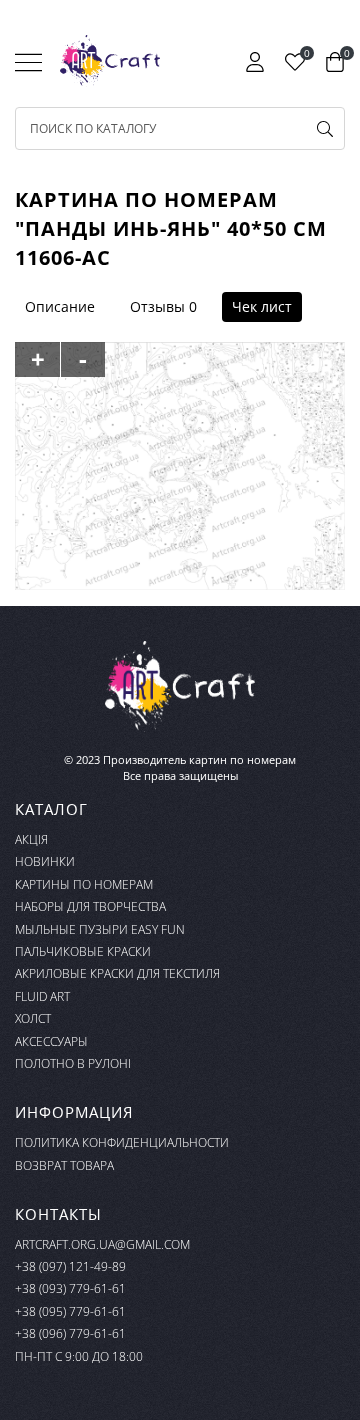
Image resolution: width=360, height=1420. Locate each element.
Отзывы (157, 306)
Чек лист (262, 306)
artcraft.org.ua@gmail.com (102, 1244)
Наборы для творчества (90, 906)
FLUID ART (42, 996)
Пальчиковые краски (83, 951)
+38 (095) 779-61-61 (70, 1311)
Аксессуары (51, 1041)
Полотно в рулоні (73, 1063)
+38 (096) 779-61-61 (70, 1333)
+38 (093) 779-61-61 (70, 1288)
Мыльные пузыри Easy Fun (100, 929)
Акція (31, 839)
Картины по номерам (84, 884)
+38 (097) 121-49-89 (70, 1266)
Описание (60, 306)
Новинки (45, 861)
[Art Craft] (110, 61)
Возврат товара (64, 1165)
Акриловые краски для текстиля (117, 973)
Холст (33, 1018)
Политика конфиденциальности (122, 1142)
